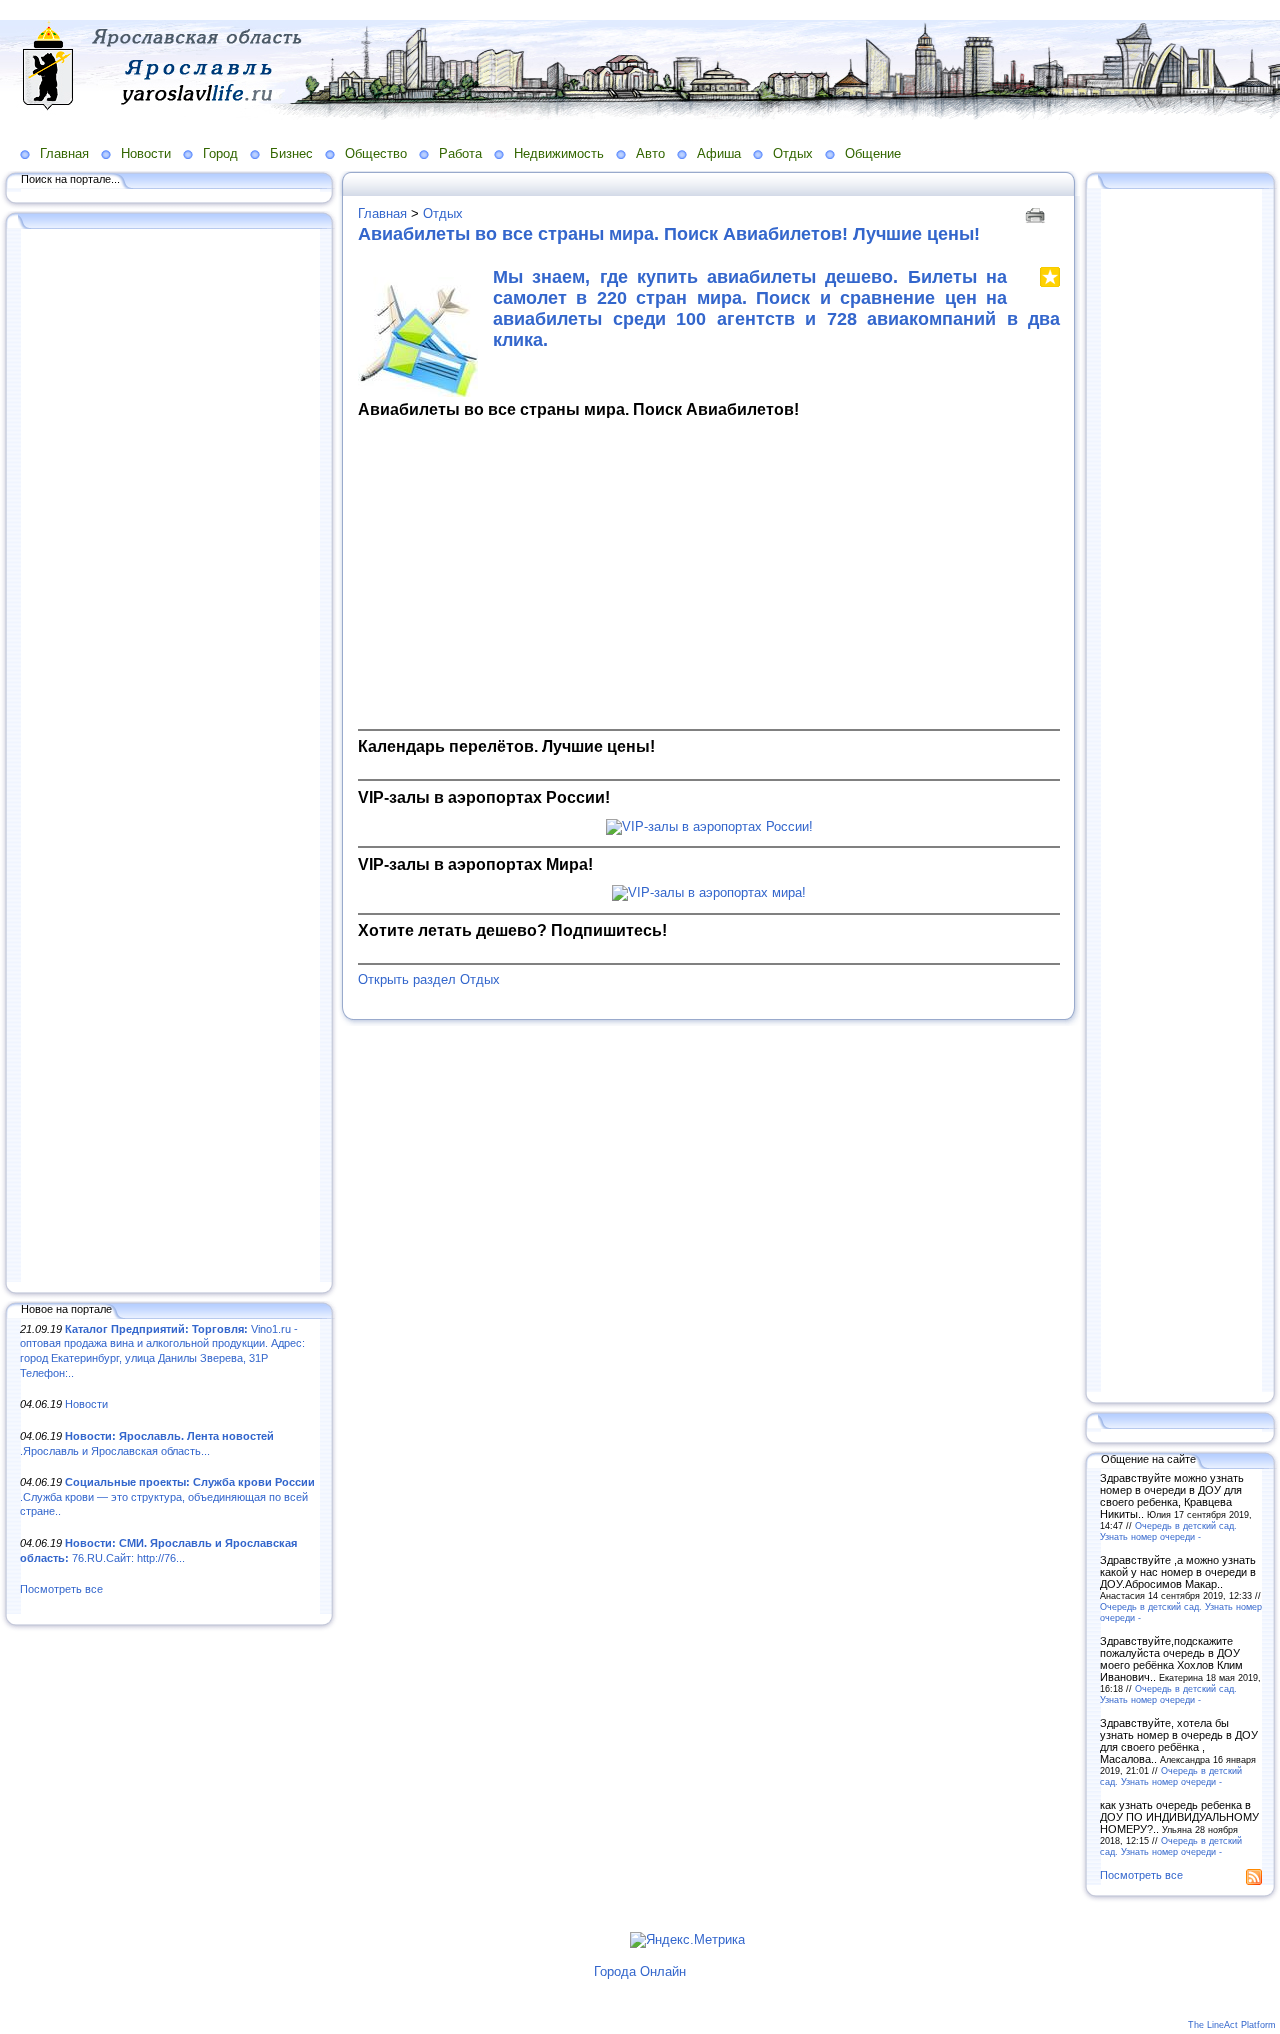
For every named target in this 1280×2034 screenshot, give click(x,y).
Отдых (793, 153)
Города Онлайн (640, 1971)
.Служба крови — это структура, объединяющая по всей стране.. (167, 1496)
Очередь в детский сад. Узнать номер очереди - (1168, 1531)
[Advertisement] (170, 757)
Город (220, 153)
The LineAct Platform (1232, 2025)
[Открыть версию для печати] (1037, 213)
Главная (64, 153)
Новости (146, 153)
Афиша (719, 153)
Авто (650, 153)
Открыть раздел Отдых (429, 979)
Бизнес (291, 153)
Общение (873, 153)
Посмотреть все (61, 1589)
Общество (376, 153)
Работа (460, 153)
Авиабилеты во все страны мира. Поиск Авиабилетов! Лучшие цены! (669, 234)
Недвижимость (559, 153)
